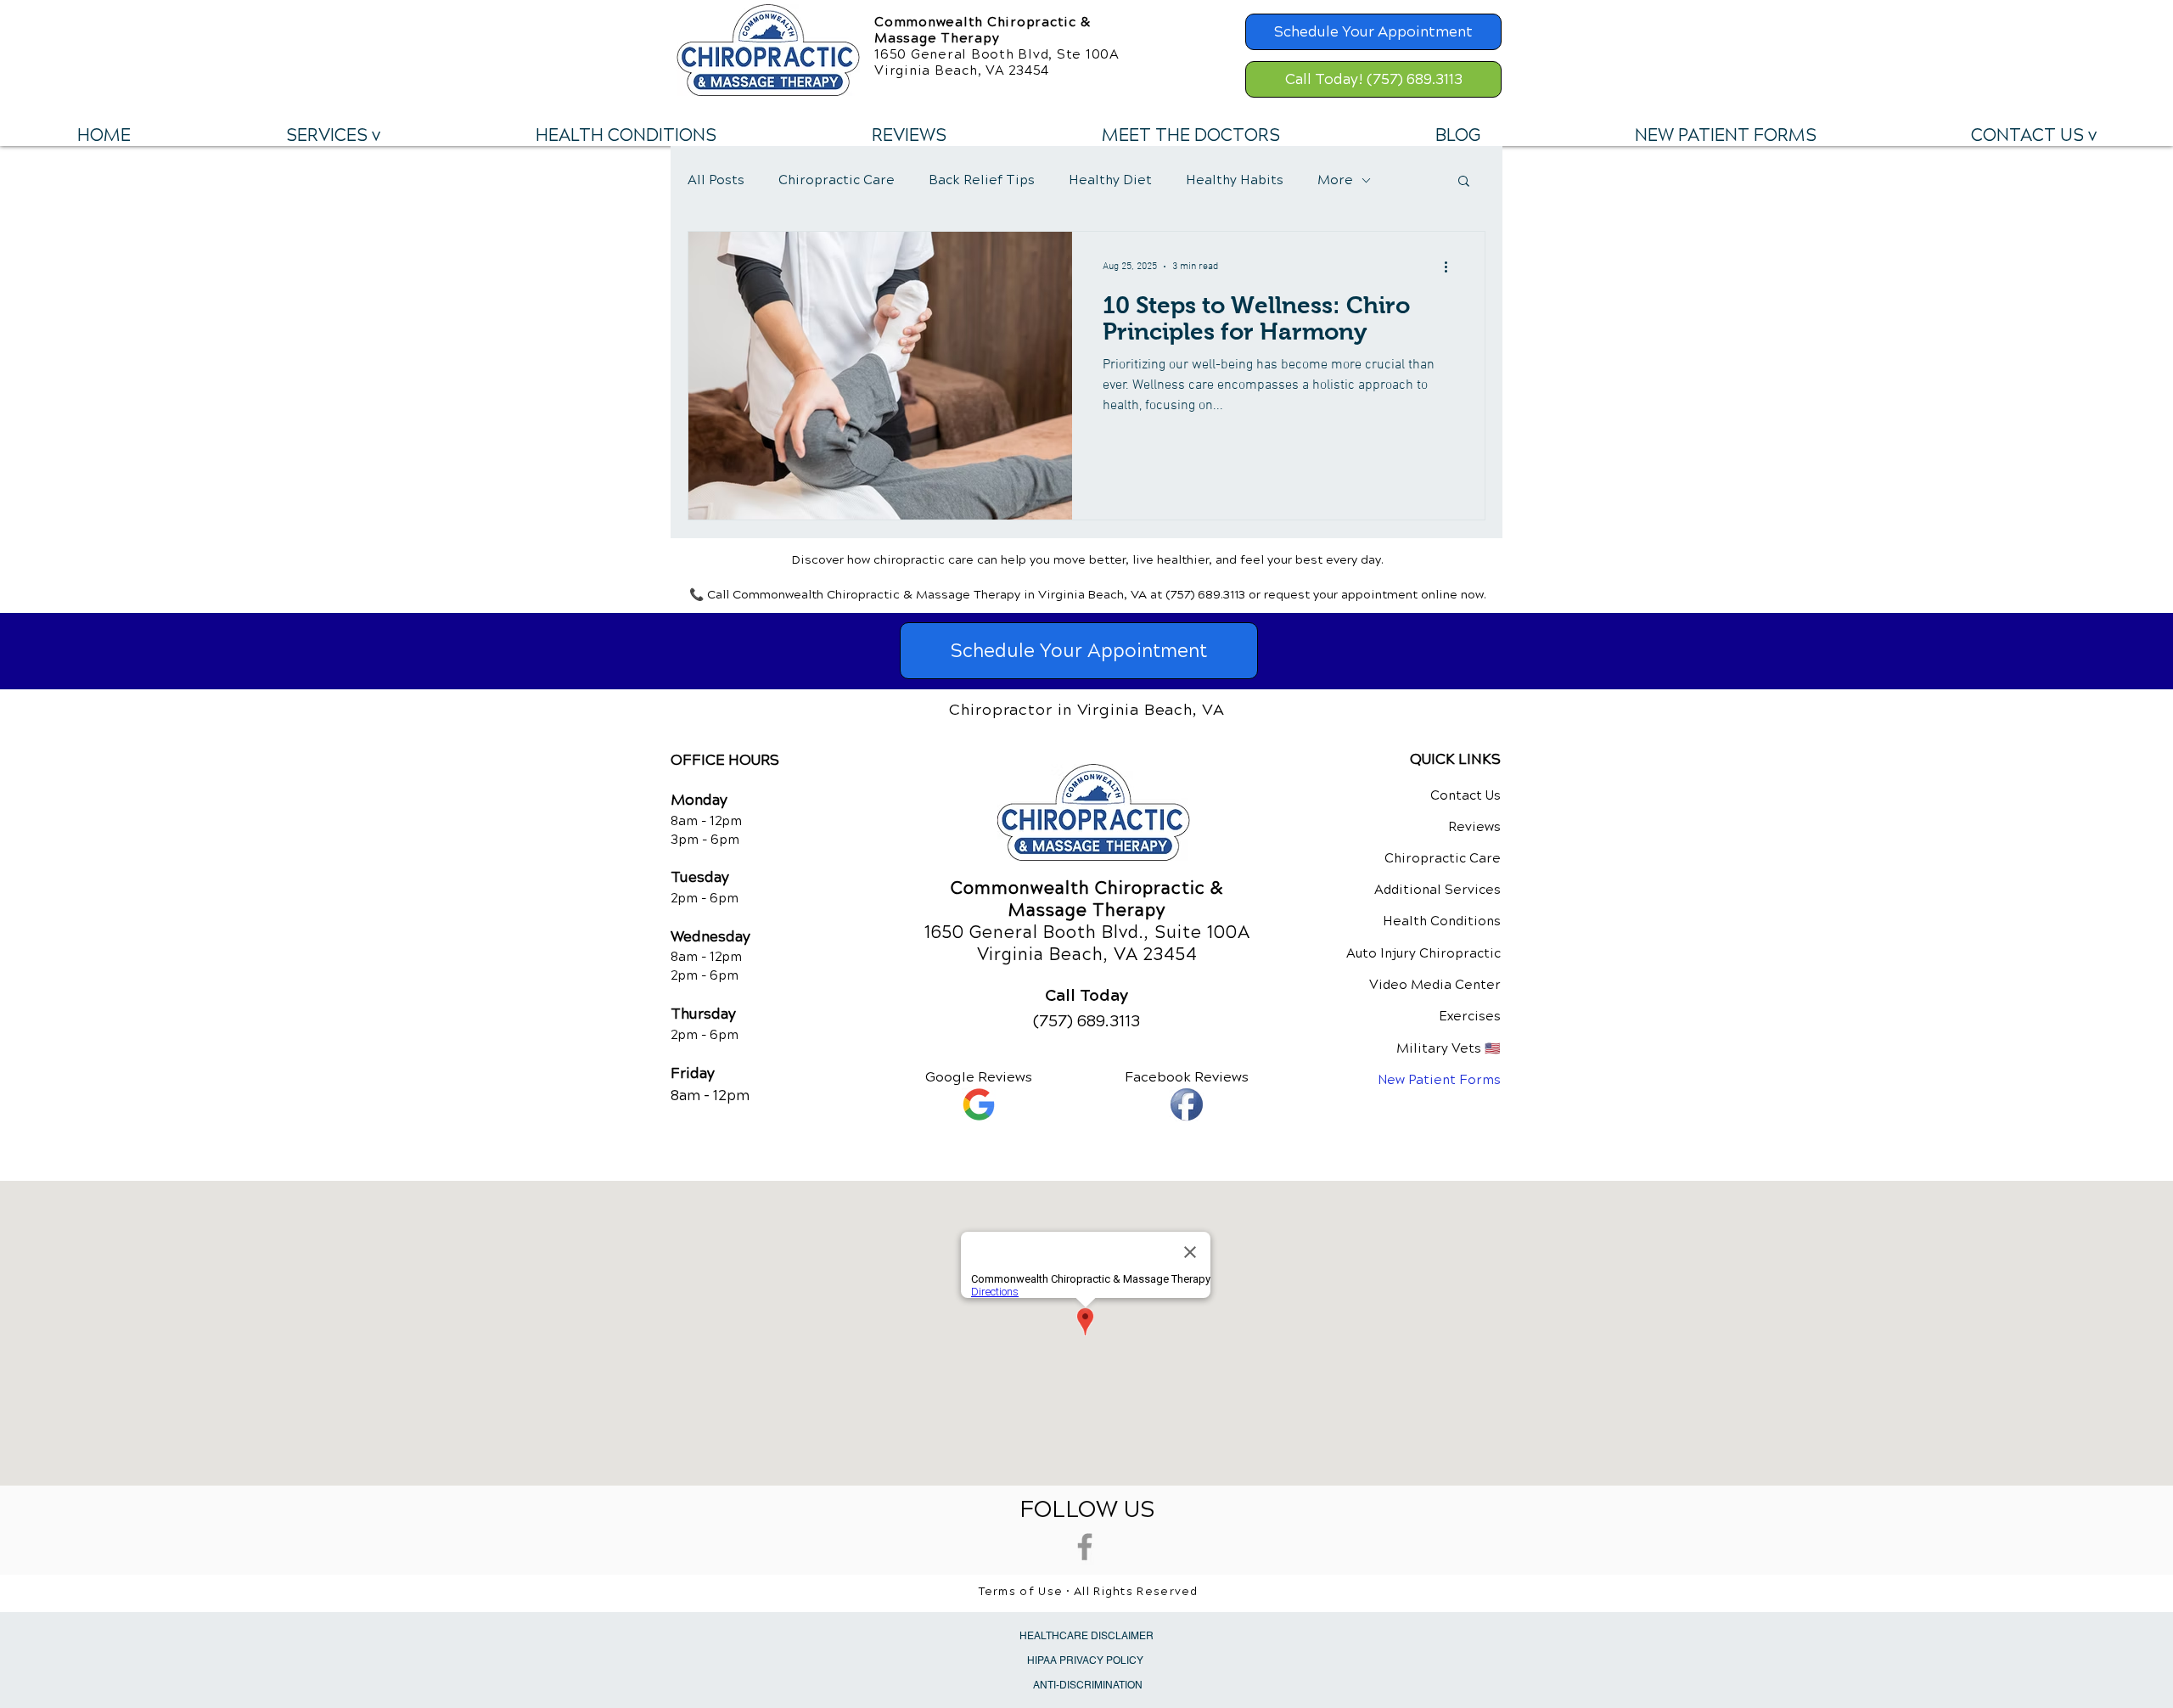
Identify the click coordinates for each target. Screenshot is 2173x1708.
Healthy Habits (1235, 180)
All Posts (716, 180)
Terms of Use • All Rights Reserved (1089, 1592)
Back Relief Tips (982, 180)
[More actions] (1451, 267)
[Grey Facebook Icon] (1085, 1547)
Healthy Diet (1110, 180)
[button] (333, 136)
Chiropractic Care (837, 180)
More (1335, 180)
